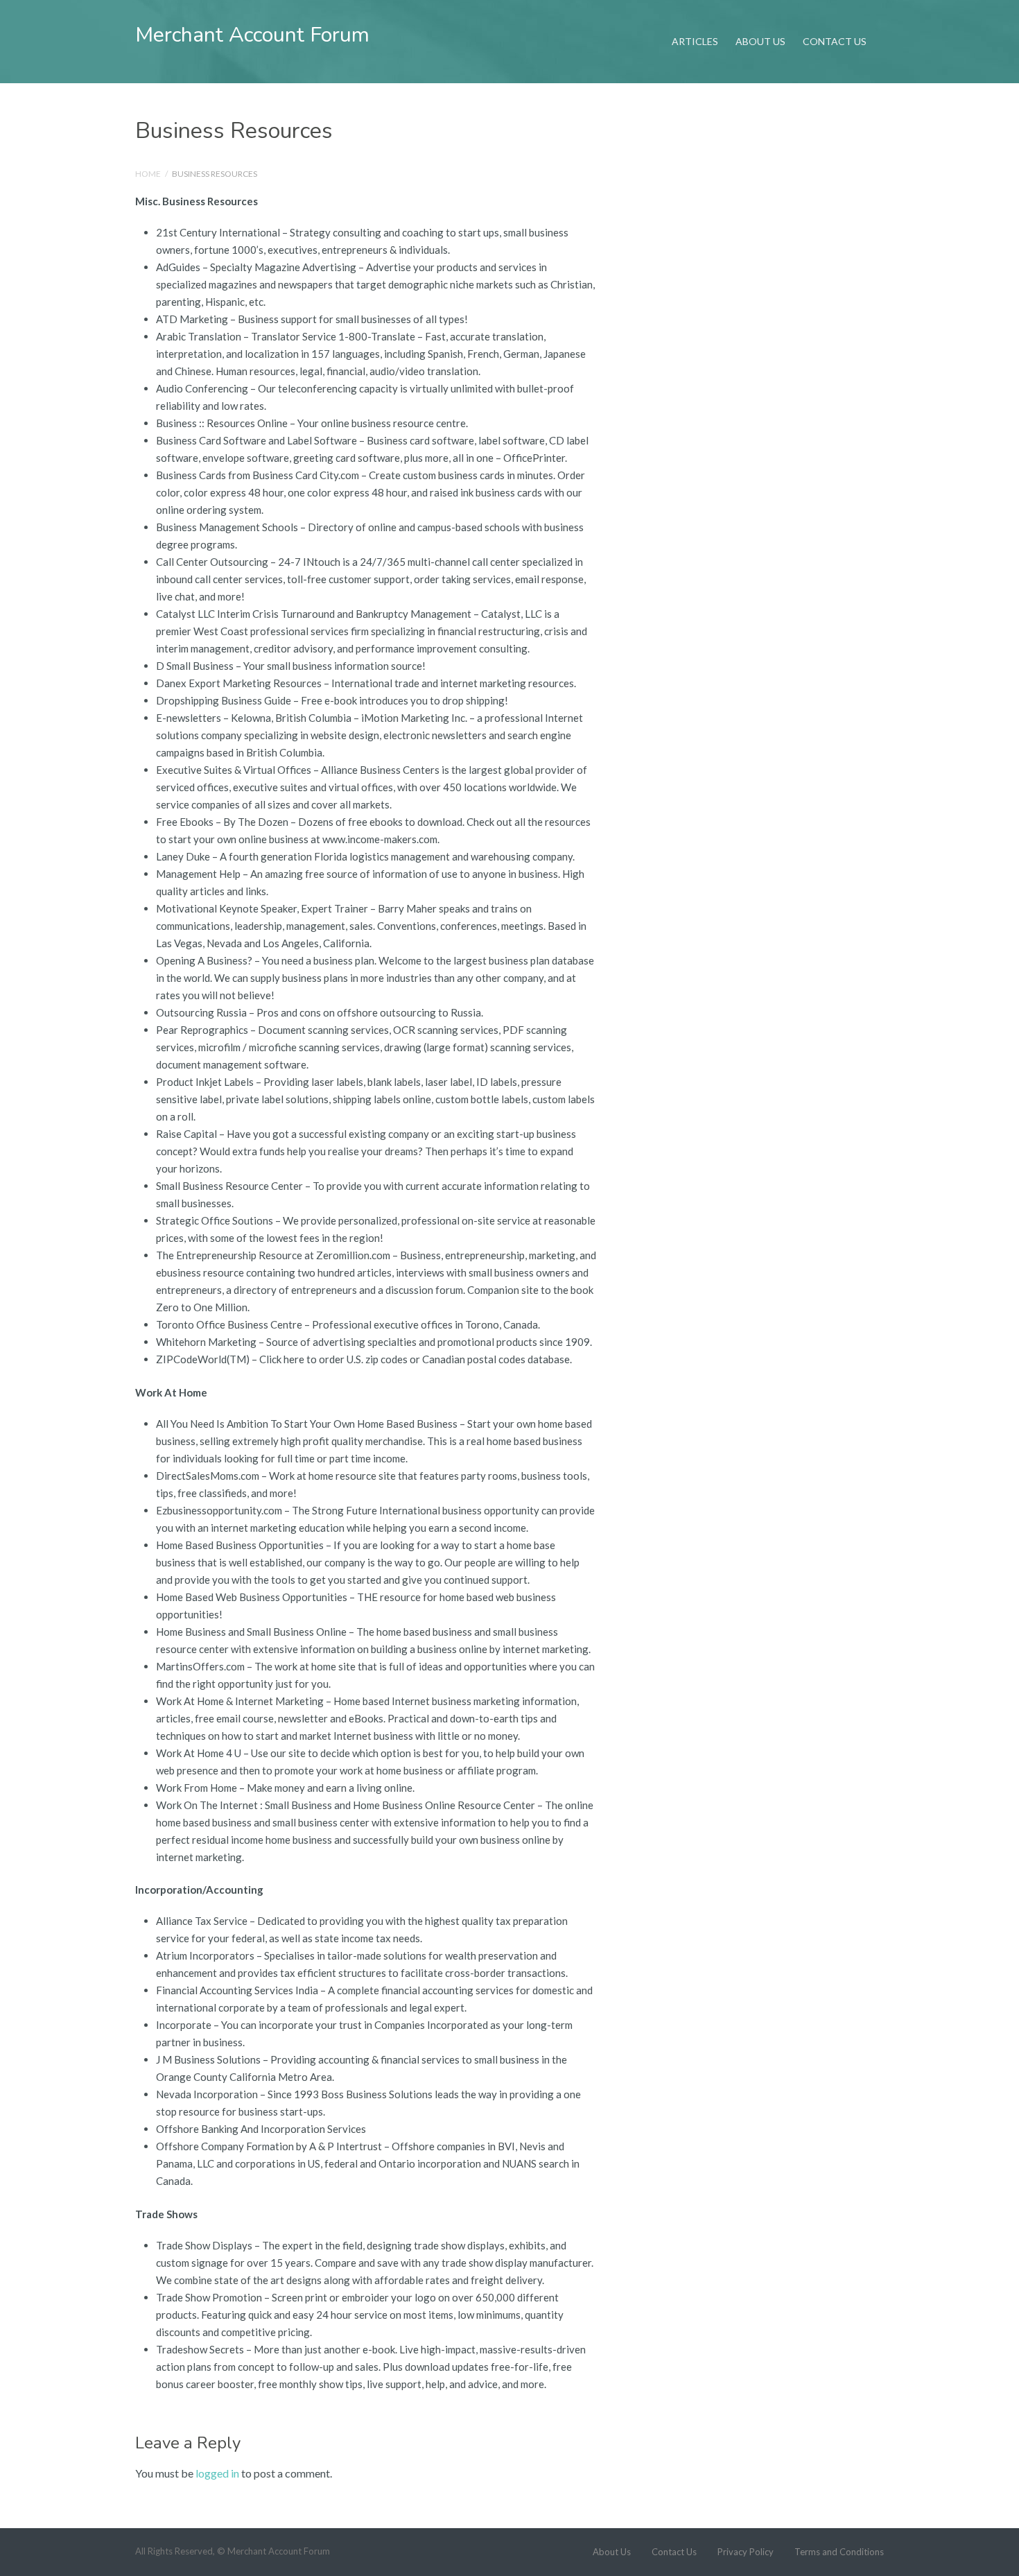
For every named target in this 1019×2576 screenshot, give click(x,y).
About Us (760, 41)
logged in (217, 2473)
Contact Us (835, 41)
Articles (695, 41)
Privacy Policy (746, 2552)
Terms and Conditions (839, 2552)
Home (148, 174)
